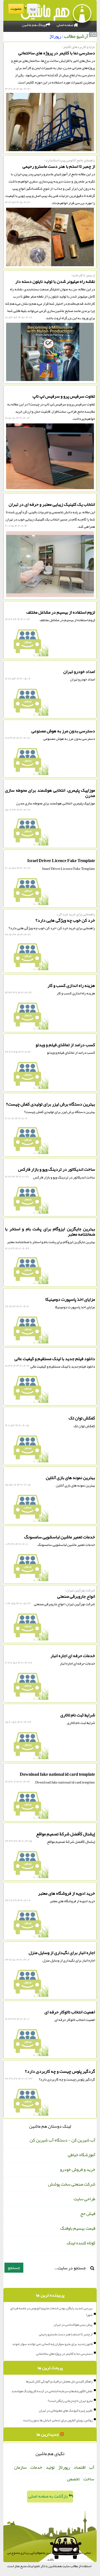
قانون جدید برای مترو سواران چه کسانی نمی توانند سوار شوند (52, 2344)
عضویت (16, 9)
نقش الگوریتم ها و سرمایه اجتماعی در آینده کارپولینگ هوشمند (52, 2391)
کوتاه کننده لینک (81, 2243)
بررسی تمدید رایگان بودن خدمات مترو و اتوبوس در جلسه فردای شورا (51, 2311)
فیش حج (88, 2214)
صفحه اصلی (65, 25)
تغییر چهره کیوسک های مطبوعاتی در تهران (66, 2410)
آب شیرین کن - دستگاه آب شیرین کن (62, 2140)
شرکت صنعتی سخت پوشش (72, 2184)
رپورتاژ (64, 2467)
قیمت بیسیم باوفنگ (78, 2228)
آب (92, 2467)
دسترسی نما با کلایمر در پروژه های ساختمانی (64, 2354)
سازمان (20, 2467)
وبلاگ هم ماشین (34, 25)
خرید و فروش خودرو (78, 2169)
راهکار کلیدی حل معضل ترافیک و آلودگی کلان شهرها (59, 2381)
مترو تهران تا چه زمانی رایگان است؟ (70, 2401)
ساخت (89, 2479)
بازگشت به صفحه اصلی (48, 2496)
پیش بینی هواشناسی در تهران (73, 2325)
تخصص (73, 2479)
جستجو (14, 2268)
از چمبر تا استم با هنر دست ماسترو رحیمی (66, 2334)
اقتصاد (80, 2467)
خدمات (36, 2467)
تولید (50, 2467)
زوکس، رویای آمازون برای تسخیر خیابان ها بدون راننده (58, 2420)
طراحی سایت (84, 2199)
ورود (32, 9)
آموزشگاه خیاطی (82, 2155)
